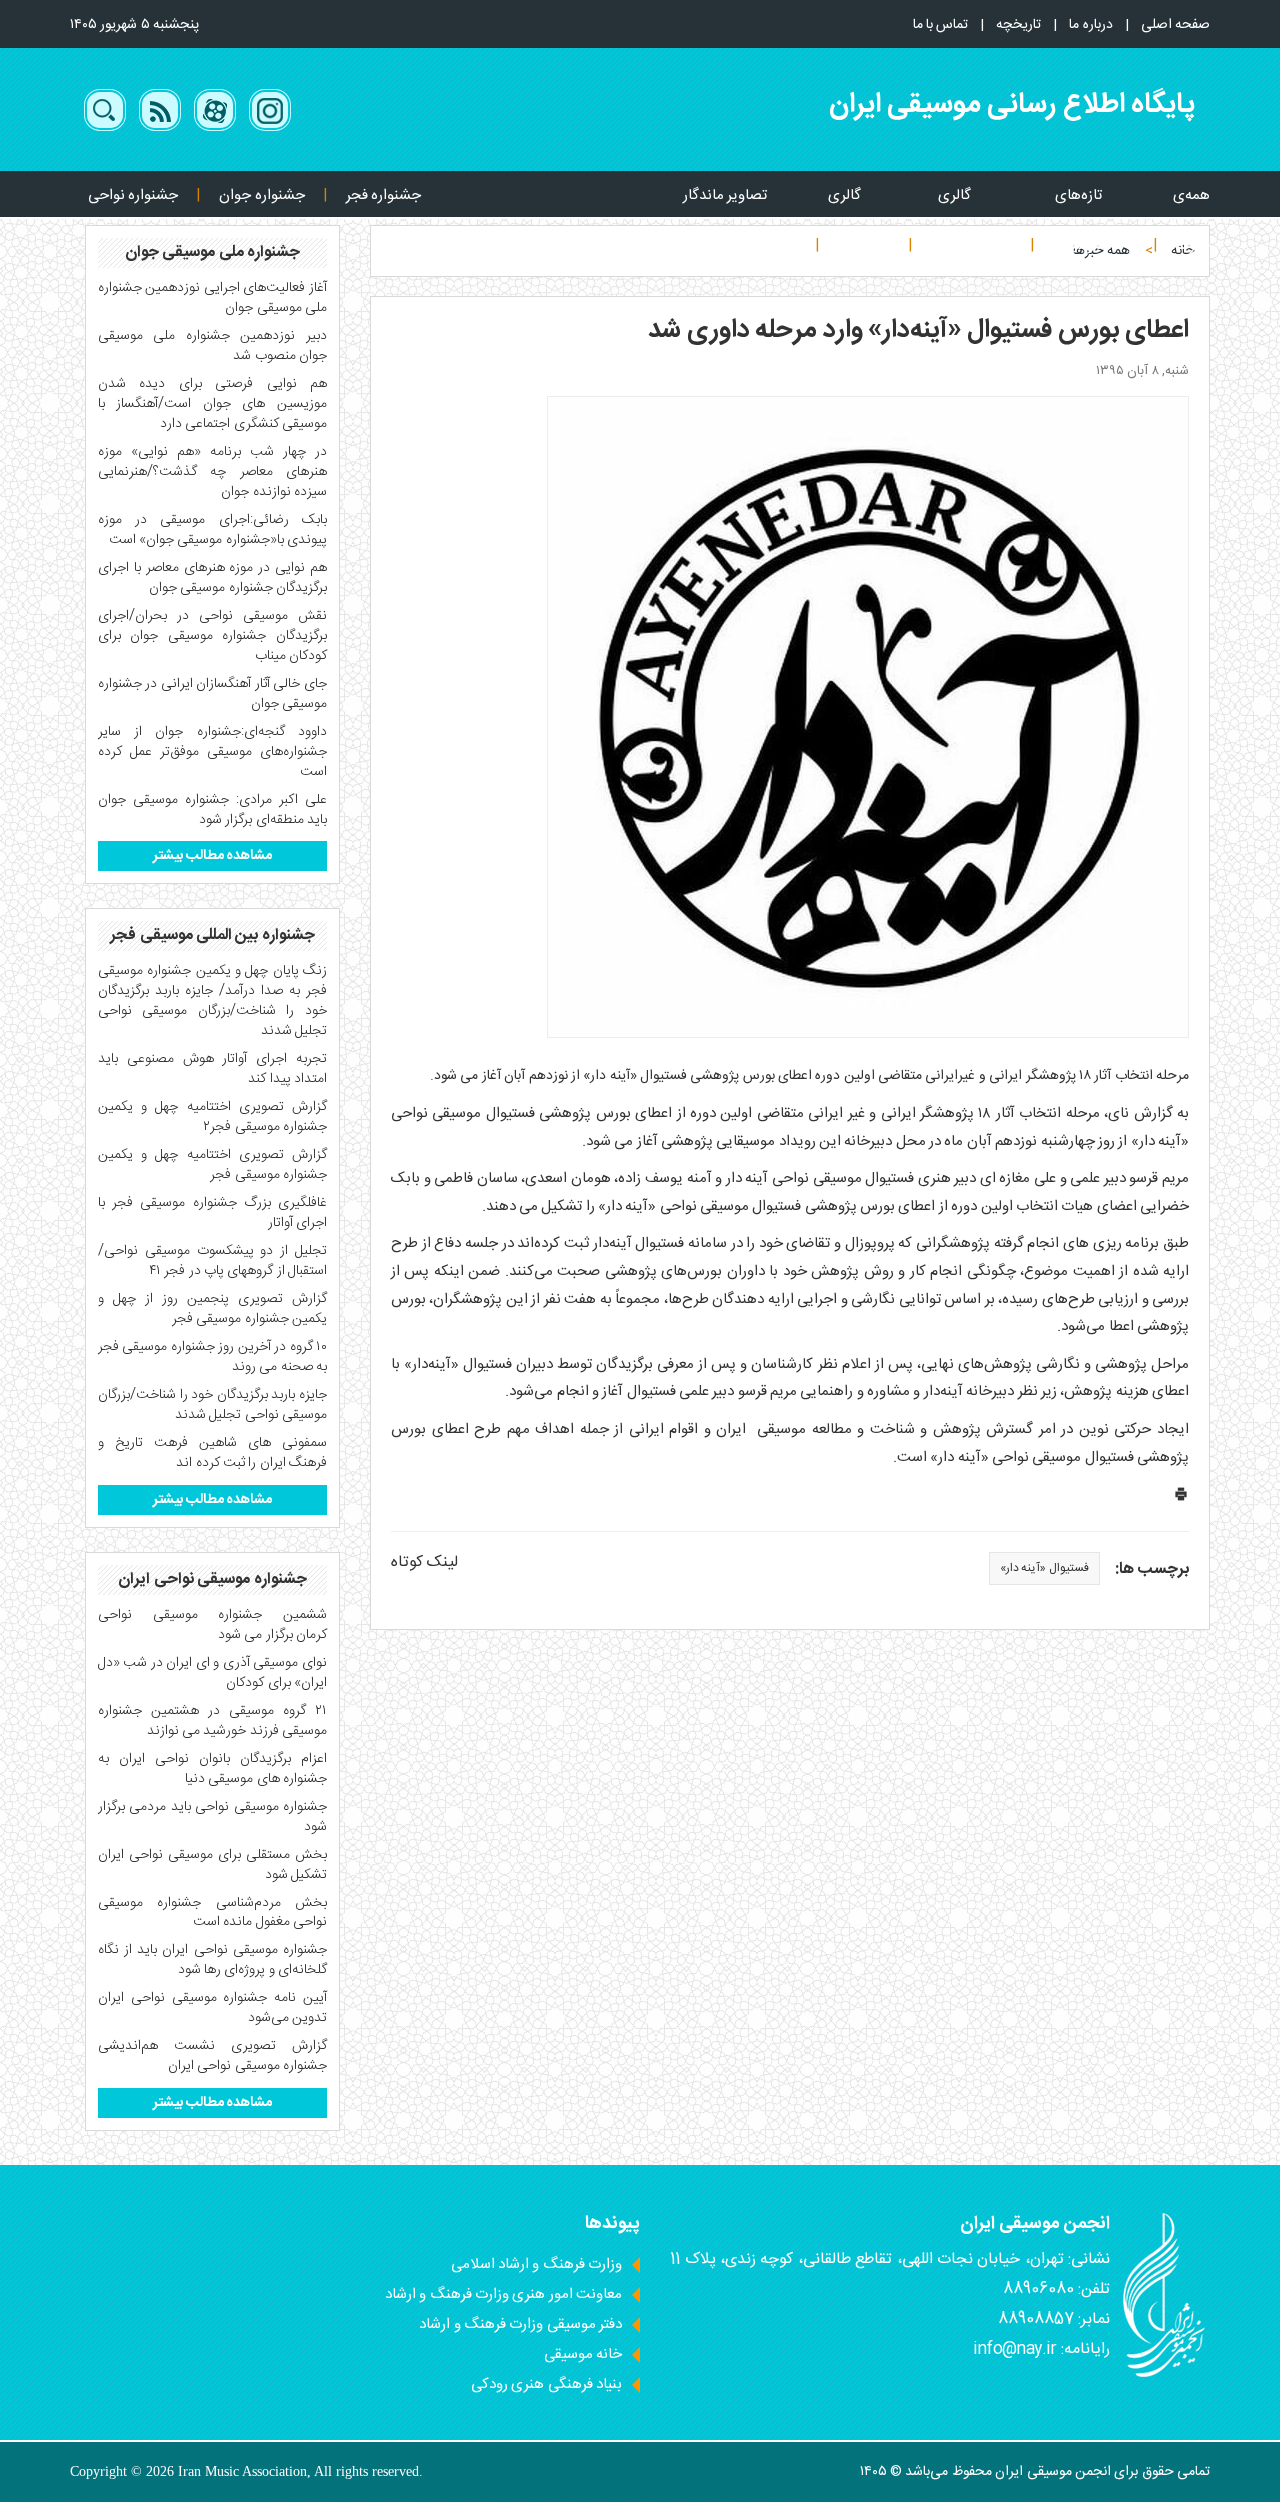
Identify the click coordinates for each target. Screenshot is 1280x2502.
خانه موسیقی (583, 2354)
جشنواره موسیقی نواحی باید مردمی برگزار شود (212, 1817)
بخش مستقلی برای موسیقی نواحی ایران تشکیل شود (212, 1865)
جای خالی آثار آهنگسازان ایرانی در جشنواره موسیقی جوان (212, 694)
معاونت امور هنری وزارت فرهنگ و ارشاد (503, 2294)
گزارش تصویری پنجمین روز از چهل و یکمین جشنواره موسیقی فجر (212, 1309)
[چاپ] (1181, 1498)
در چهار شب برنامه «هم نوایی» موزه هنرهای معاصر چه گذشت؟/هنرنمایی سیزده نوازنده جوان (212, 472)
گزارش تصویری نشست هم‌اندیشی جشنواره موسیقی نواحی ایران (212, 2056)
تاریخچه (1018, 25)
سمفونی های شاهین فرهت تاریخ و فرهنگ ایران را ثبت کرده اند (212, 1453)
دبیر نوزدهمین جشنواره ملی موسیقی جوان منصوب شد (212, 346)
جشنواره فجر (383, 195)
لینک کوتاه (424, 1562)
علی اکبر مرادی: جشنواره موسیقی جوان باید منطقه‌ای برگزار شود (212, 810)
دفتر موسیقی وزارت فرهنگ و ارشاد (520, 2324)
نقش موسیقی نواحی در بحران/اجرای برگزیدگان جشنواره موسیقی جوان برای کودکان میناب (212, 636)
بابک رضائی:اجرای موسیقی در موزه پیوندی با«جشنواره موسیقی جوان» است (212, 530)
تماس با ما (941, 25)
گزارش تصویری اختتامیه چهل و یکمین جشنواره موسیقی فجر (212, 1165)
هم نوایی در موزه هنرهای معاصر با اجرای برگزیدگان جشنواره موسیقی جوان (212, 578)
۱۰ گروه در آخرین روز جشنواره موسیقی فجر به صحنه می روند (212, 1357)
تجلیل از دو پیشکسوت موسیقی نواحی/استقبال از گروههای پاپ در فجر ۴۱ (212, 1261)
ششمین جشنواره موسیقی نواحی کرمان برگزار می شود (212, 1625)
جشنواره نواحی (133, 195)
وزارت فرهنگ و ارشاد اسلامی (536, 2264)
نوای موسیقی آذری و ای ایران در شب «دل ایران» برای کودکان (212, 1673)
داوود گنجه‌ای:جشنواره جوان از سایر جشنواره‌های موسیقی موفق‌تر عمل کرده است (212, 752)
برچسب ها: (1152, 1570)
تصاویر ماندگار (725, 195)
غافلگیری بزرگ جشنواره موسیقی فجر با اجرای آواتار (212, 1213)
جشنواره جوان (261, 195)
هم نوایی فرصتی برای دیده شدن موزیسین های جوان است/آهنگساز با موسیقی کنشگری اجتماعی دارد (212, 404)
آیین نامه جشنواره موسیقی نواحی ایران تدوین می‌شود (212, 2008)
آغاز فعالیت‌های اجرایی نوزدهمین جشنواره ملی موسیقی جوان (212, 298)
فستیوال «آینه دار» (1044, 1568)
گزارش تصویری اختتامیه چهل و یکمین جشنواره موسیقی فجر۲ (212, 1117)
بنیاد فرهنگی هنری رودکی (546, 2384)
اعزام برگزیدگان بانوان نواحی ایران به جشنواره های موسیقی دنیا (212, 1769)
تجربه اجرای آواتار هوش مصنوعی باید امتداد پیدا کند (212, 1069)
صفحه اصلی (1175, 25)
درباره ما (1090, 25)
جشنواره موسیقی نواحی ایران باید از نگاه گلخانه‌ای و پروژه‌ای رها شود (212, 1960)
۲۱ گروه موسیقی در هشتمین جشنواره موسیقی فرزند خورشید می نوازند (212, 1721)
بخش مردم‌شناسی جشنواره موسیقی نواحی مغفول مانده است (212, 1913)
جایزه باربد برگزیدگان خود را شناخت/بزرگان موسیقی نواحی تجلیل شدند (212, 1405)
